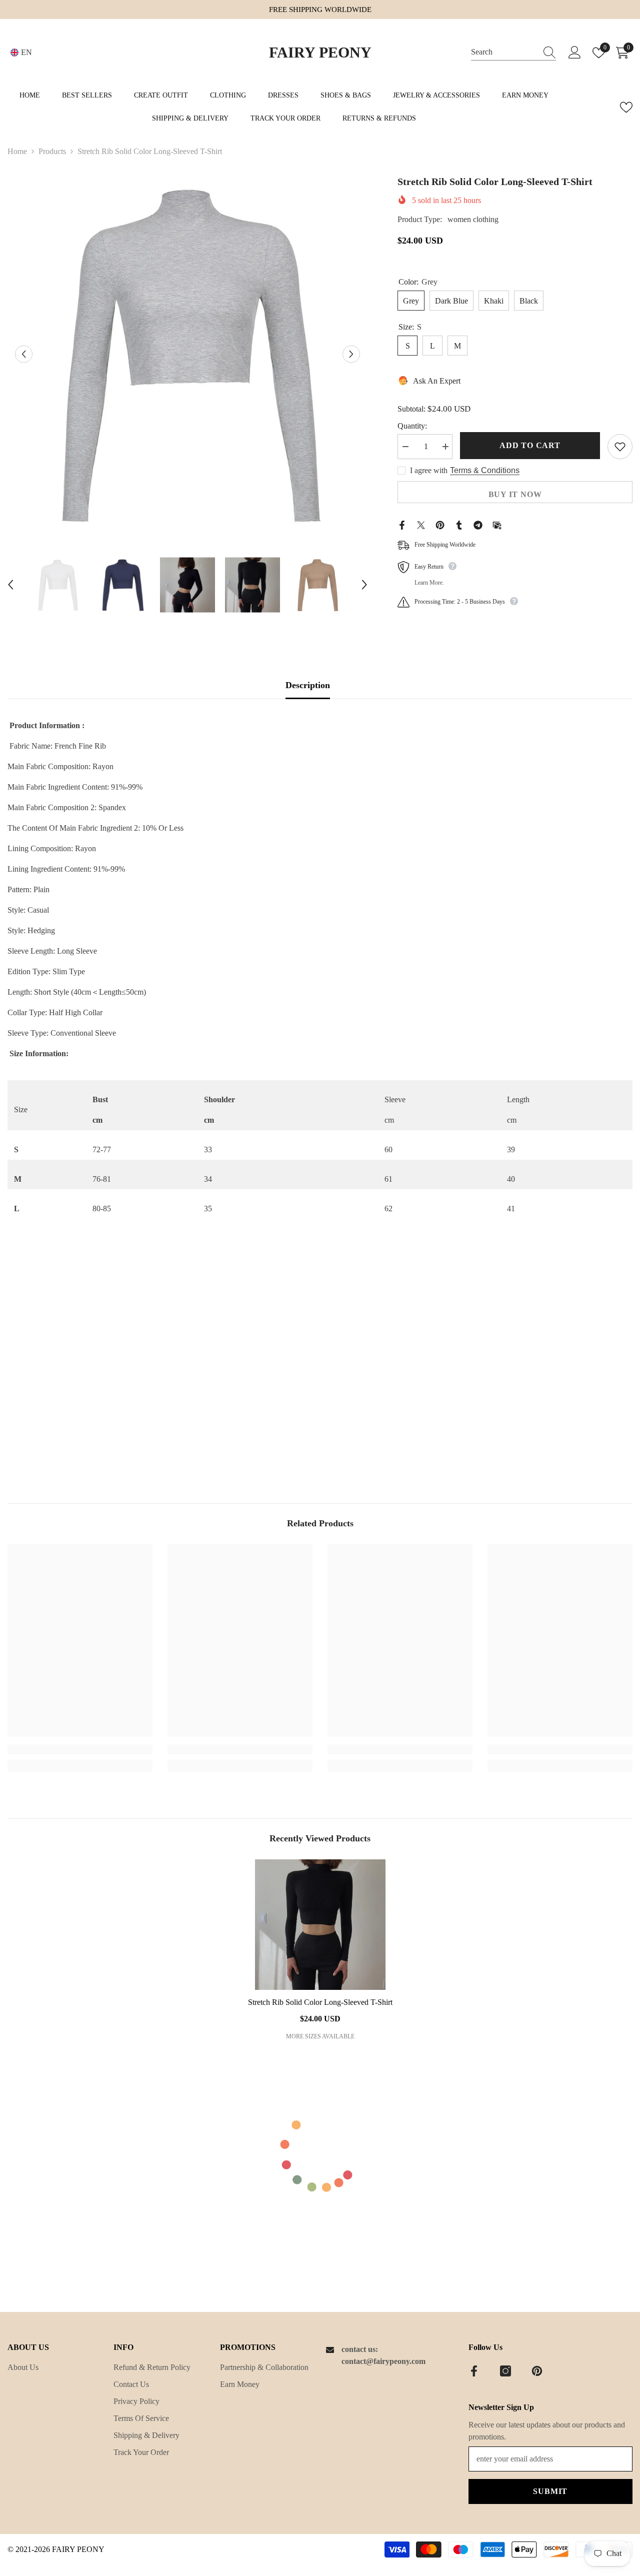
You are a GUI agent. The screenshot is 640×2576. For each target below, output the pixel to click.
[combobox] (504, 52)
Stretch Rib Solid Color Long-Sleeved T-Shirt (320, 2002)
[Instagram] (505, 2371)
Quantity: (412, 426)
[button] (24, 354)
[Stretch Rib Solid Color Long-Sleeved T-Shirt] (320, 1925)
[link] (80, 1749)
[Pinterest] (440, 524)
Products (52, 151)
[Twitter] (421, 524)
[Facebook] (402, 524)
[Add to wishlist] (620, 447)
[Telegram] (478, 524)
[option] (187, 354)
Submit (550, 2491)
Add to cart (530, 445)
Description (308, 685)
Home (17, 151)
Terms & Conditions (485, 470)
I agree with (429, 470)
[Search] (513, 53)
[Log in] (575, 53)
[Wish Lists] (626, 107)
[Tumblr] (459, 524)
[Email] (497, 524)
